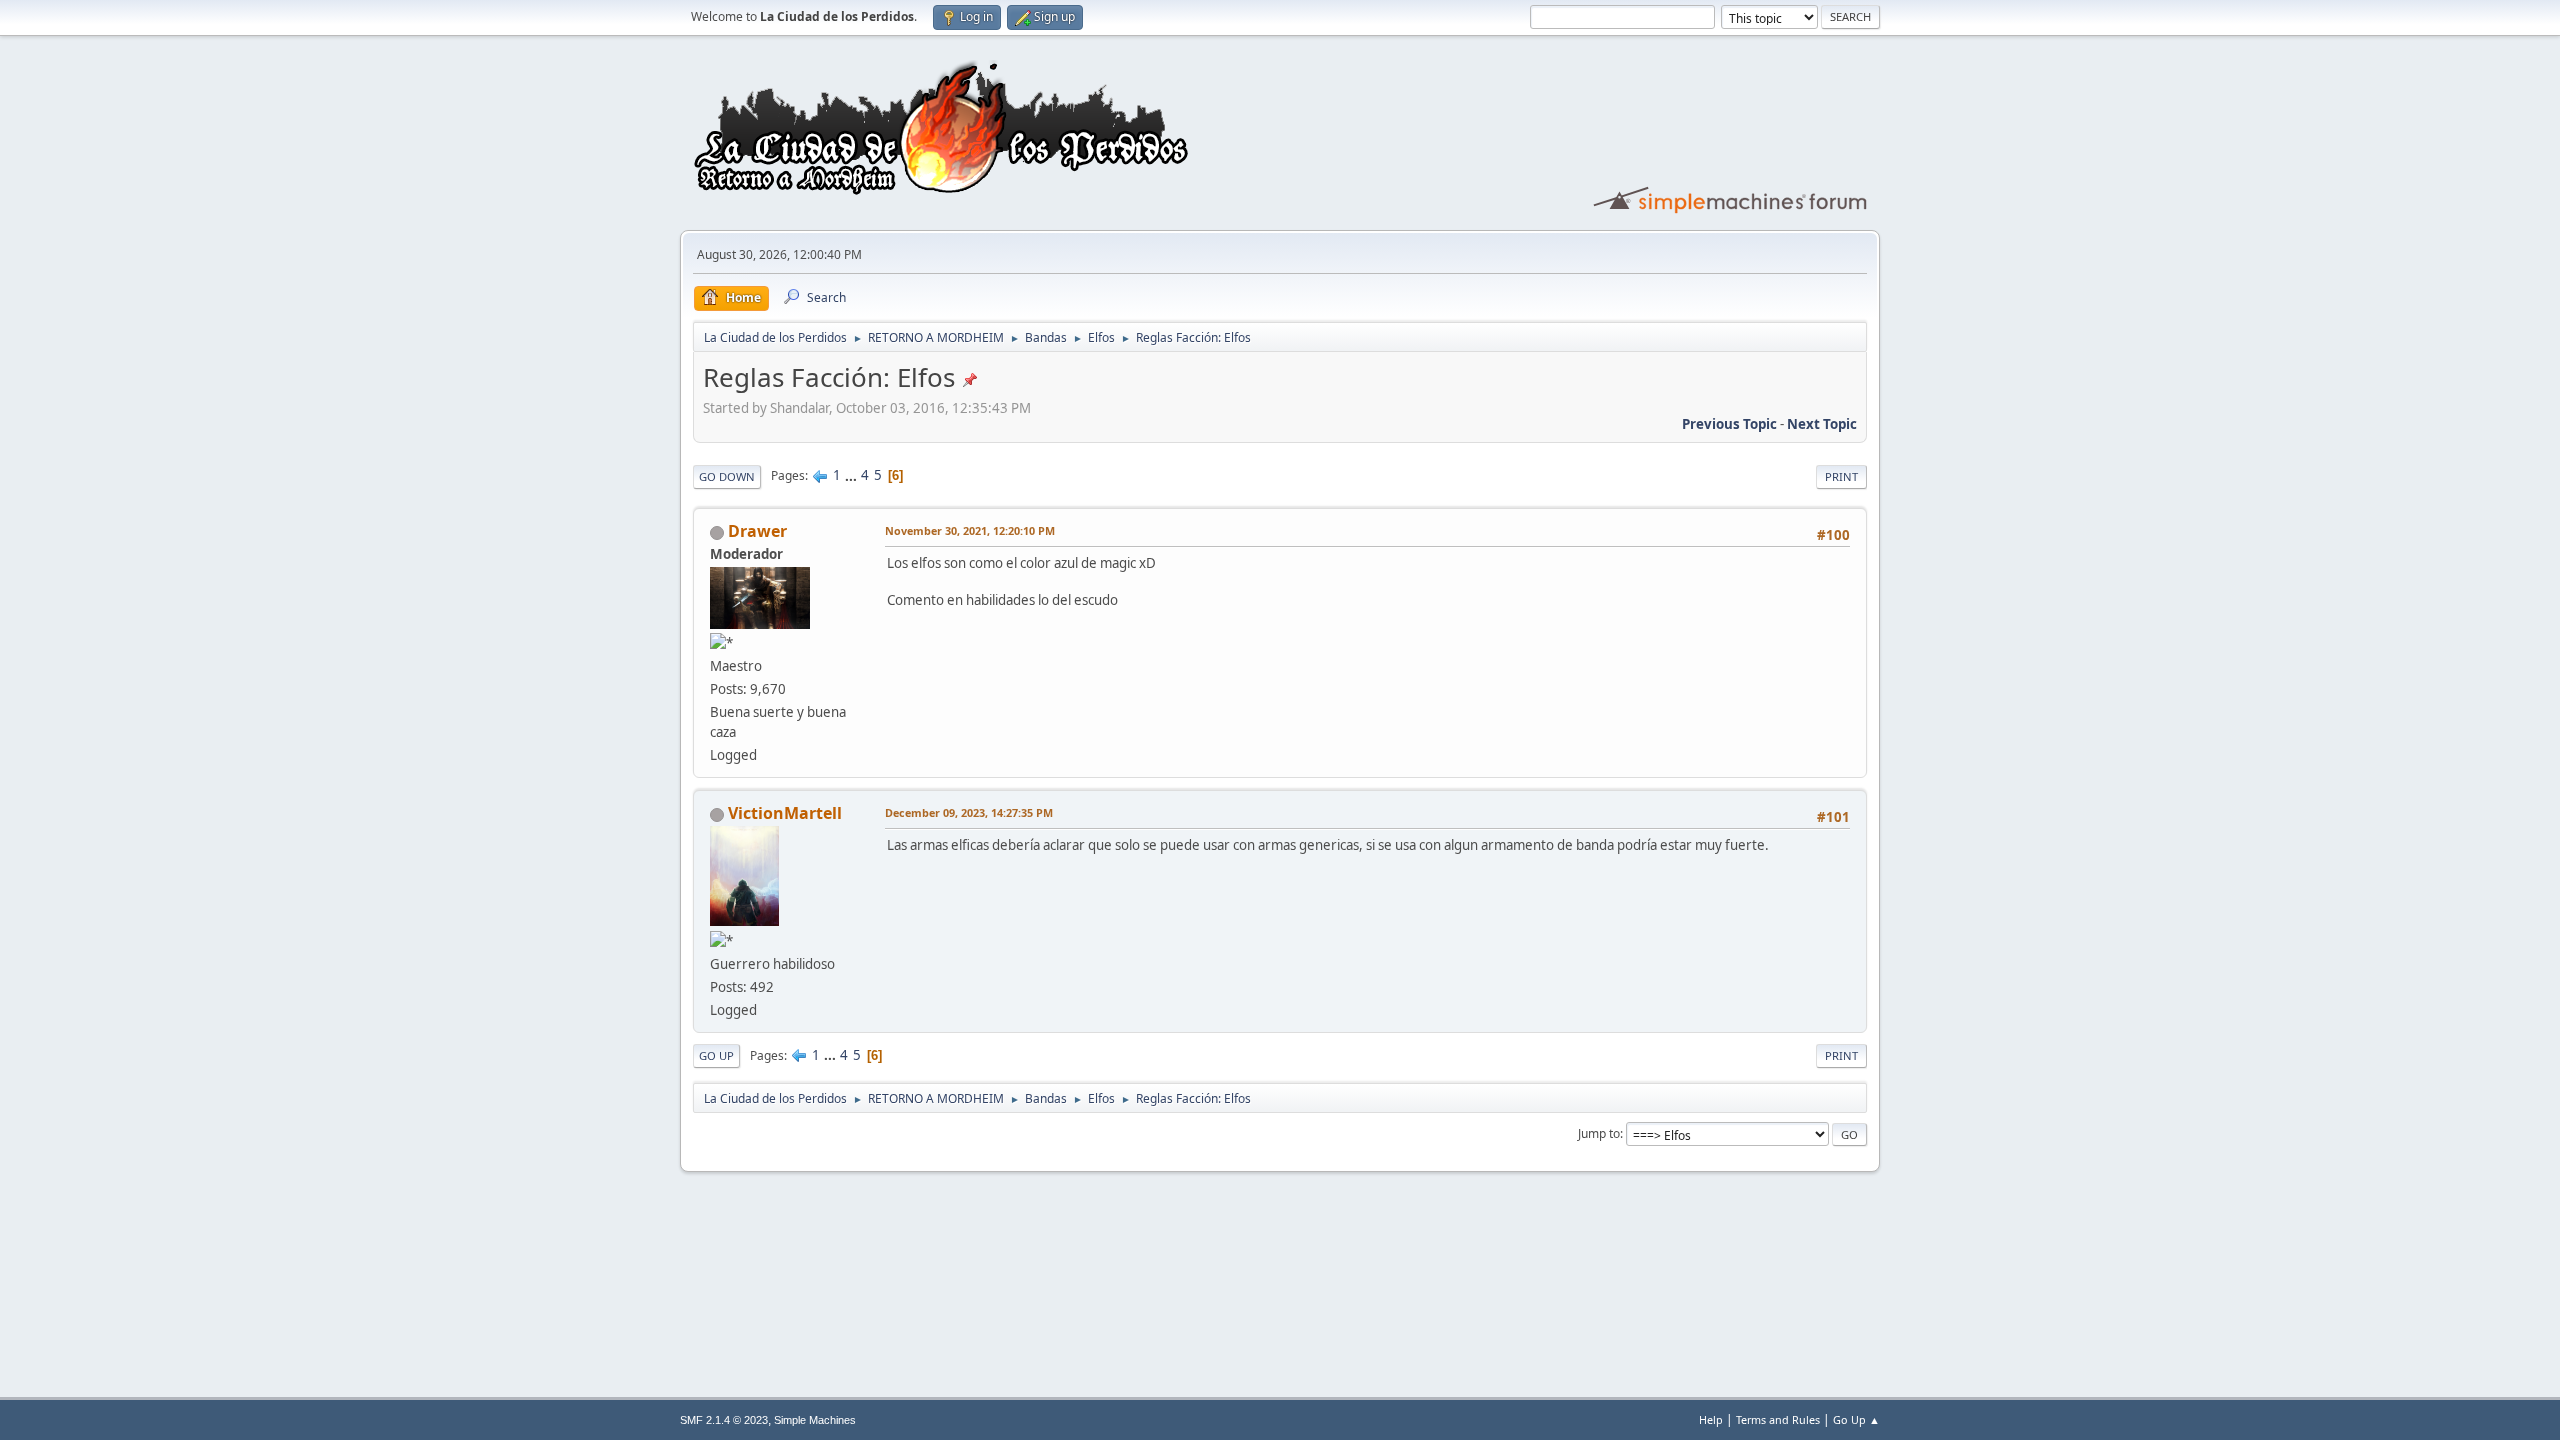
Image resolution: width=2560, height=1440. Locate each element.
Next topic (1822, 424)
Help (1711, 1419)
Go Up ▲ (1856, 1419)
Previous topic (1729, 424)
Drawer (757, 531)
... (852, 475)
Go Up (716, 1055)
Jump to (1599, 1133)
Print (1841, 476)
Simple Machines (815, 1420)
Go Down (727, 476)
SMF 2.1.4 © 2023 (724, 1420)
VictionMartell (785, 813)
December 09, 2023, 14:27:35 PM (969, 812)
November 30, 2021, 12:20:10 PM (970, 530)
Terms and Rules (1778, 1419)
